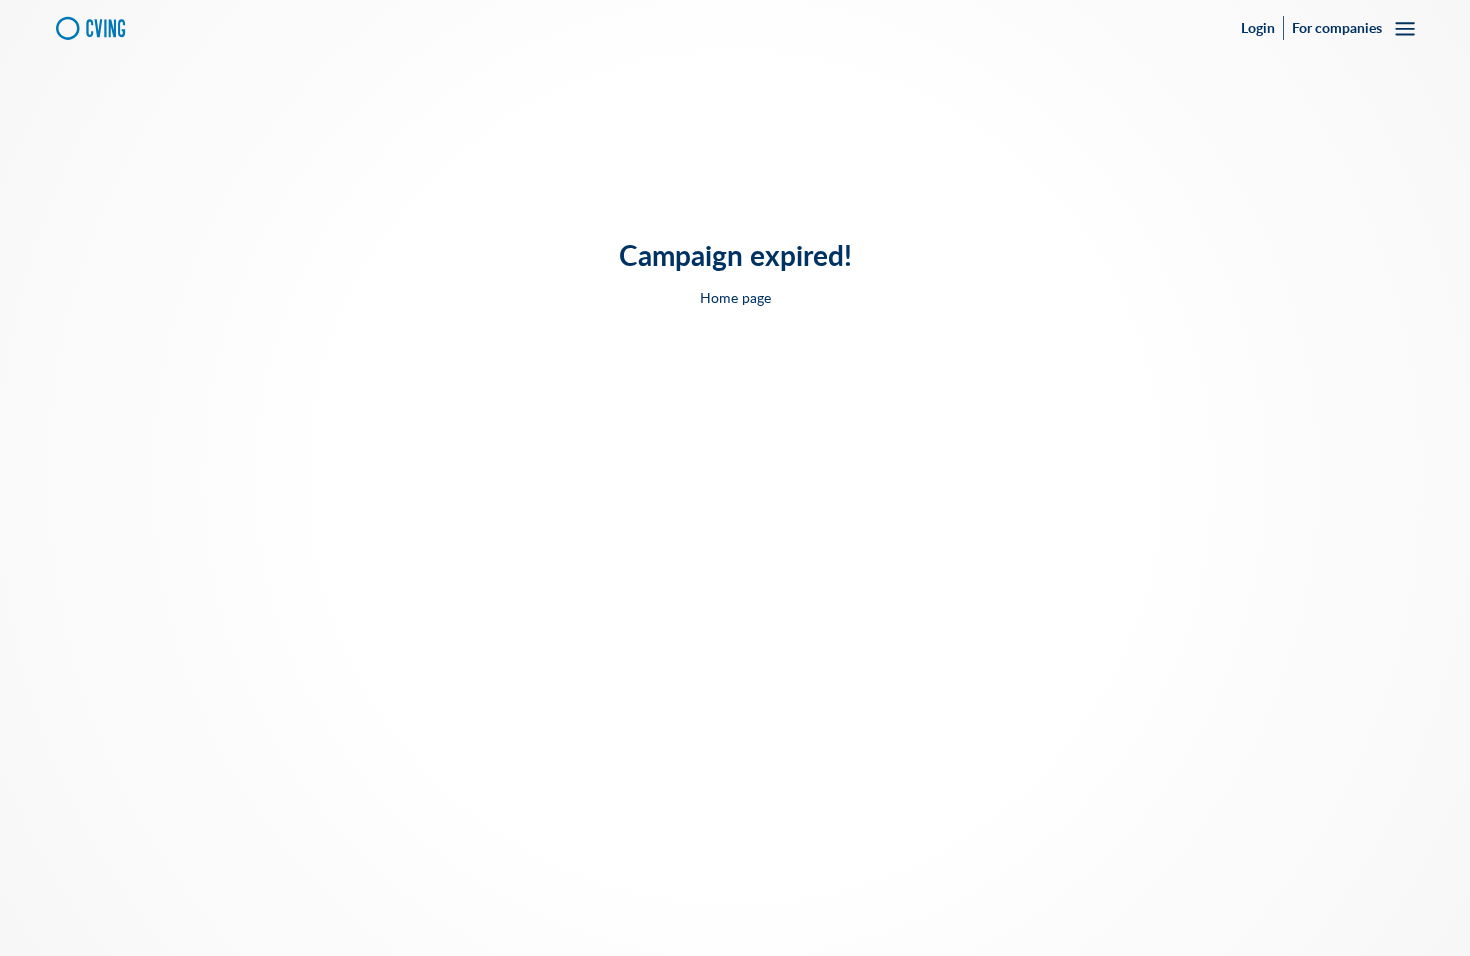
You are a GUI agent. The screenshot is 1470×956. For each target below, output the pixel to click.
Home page (735, 298)
